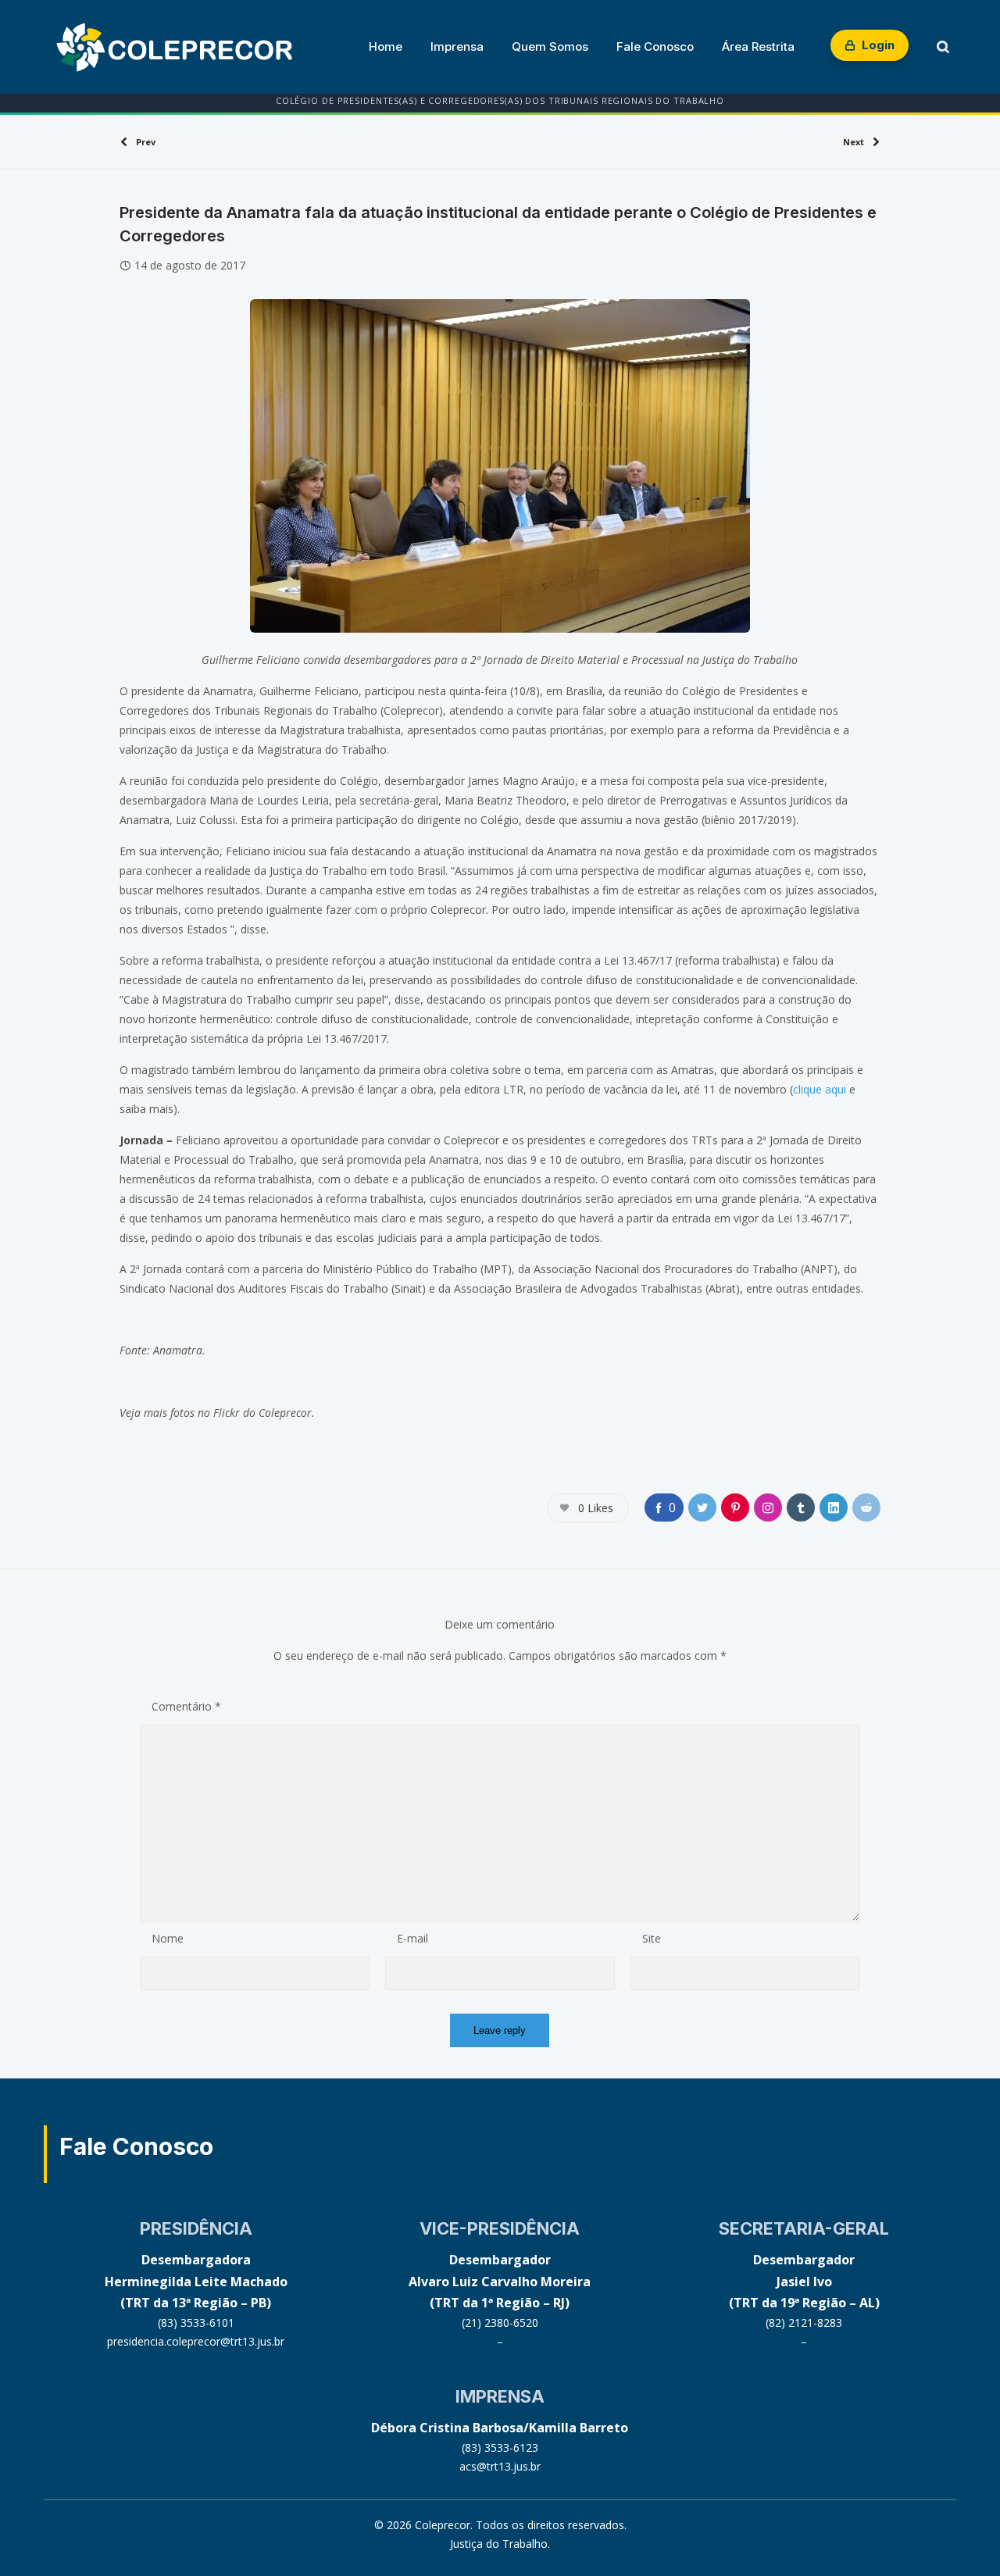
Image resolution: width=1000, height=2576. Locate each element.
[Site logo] (174, 47)
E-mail (412, 1938)
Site (652, 1938)
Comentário (186, 1706)
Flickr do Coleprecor (262, 1413)
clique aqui (820, 1089)
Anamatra (178, 1350)
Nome (168, 1938)
